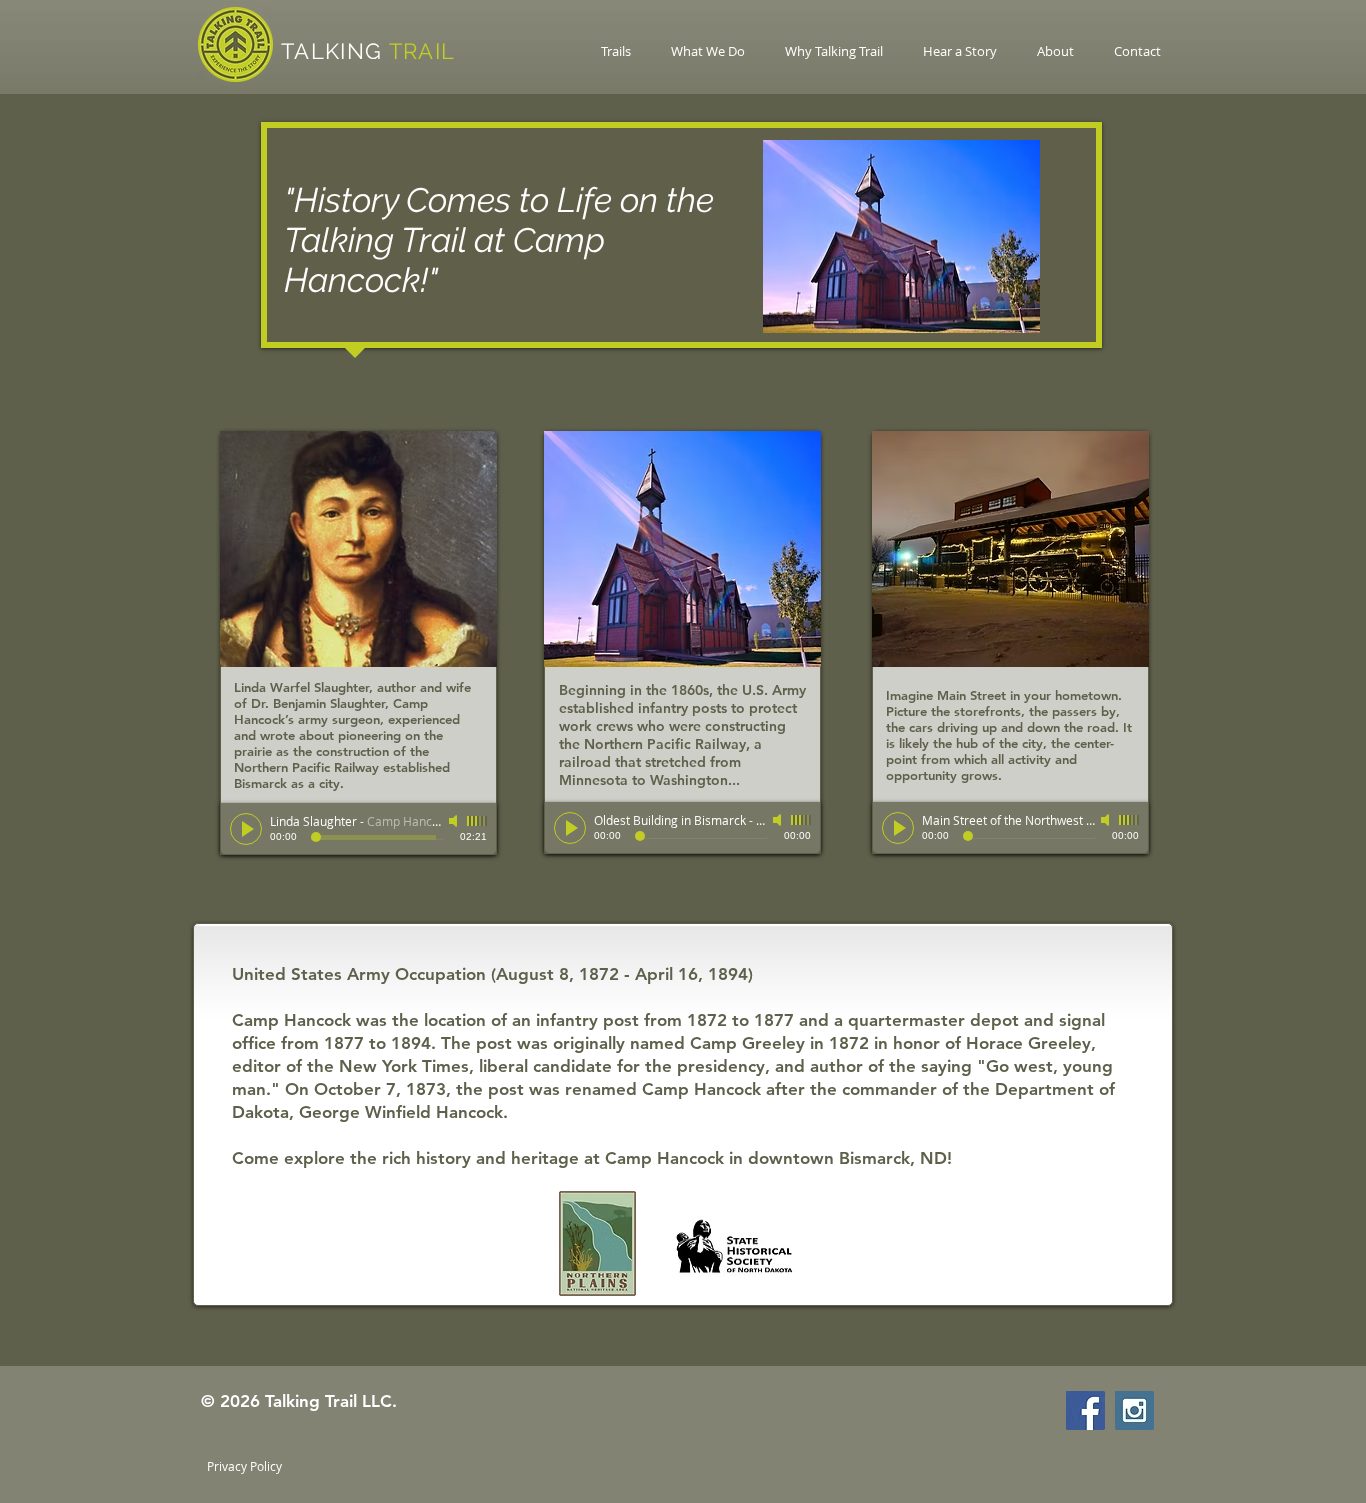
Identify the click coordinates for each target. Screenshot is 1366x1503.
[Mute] (455, 821)
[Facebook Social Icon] (1085, 1410)
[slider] (477, 821)
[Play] (246, 829)
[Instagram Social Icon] (1134, 1410)
